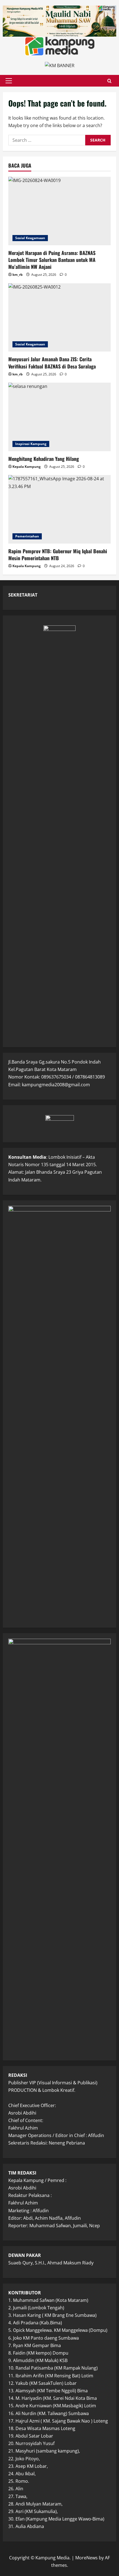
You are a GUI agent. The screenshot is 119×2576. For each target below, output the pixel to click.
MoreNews (86, 2558)
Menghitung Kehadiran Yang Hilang (44, 459)
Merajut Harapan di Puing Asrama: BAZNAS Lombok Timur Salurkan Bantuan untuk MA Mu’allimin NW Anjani (52, 260)
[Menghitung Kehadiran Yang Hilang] (59, 417)
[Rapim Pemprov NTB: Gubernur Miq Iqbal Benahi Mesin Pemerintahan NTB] (59, 509)
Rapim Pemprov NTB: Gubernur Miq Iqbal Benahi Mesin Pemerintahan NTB (58, 555)
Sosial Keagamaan (30, 238)
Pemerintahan (27, 536)
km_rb (18, 275)
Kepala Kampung (27, 467)
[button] (9, 81)
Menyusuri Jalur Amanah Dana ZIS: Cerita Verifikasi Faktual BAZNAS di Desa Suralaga (52, 363)
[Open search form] (109, 81)
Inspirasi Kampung (31, 444)
